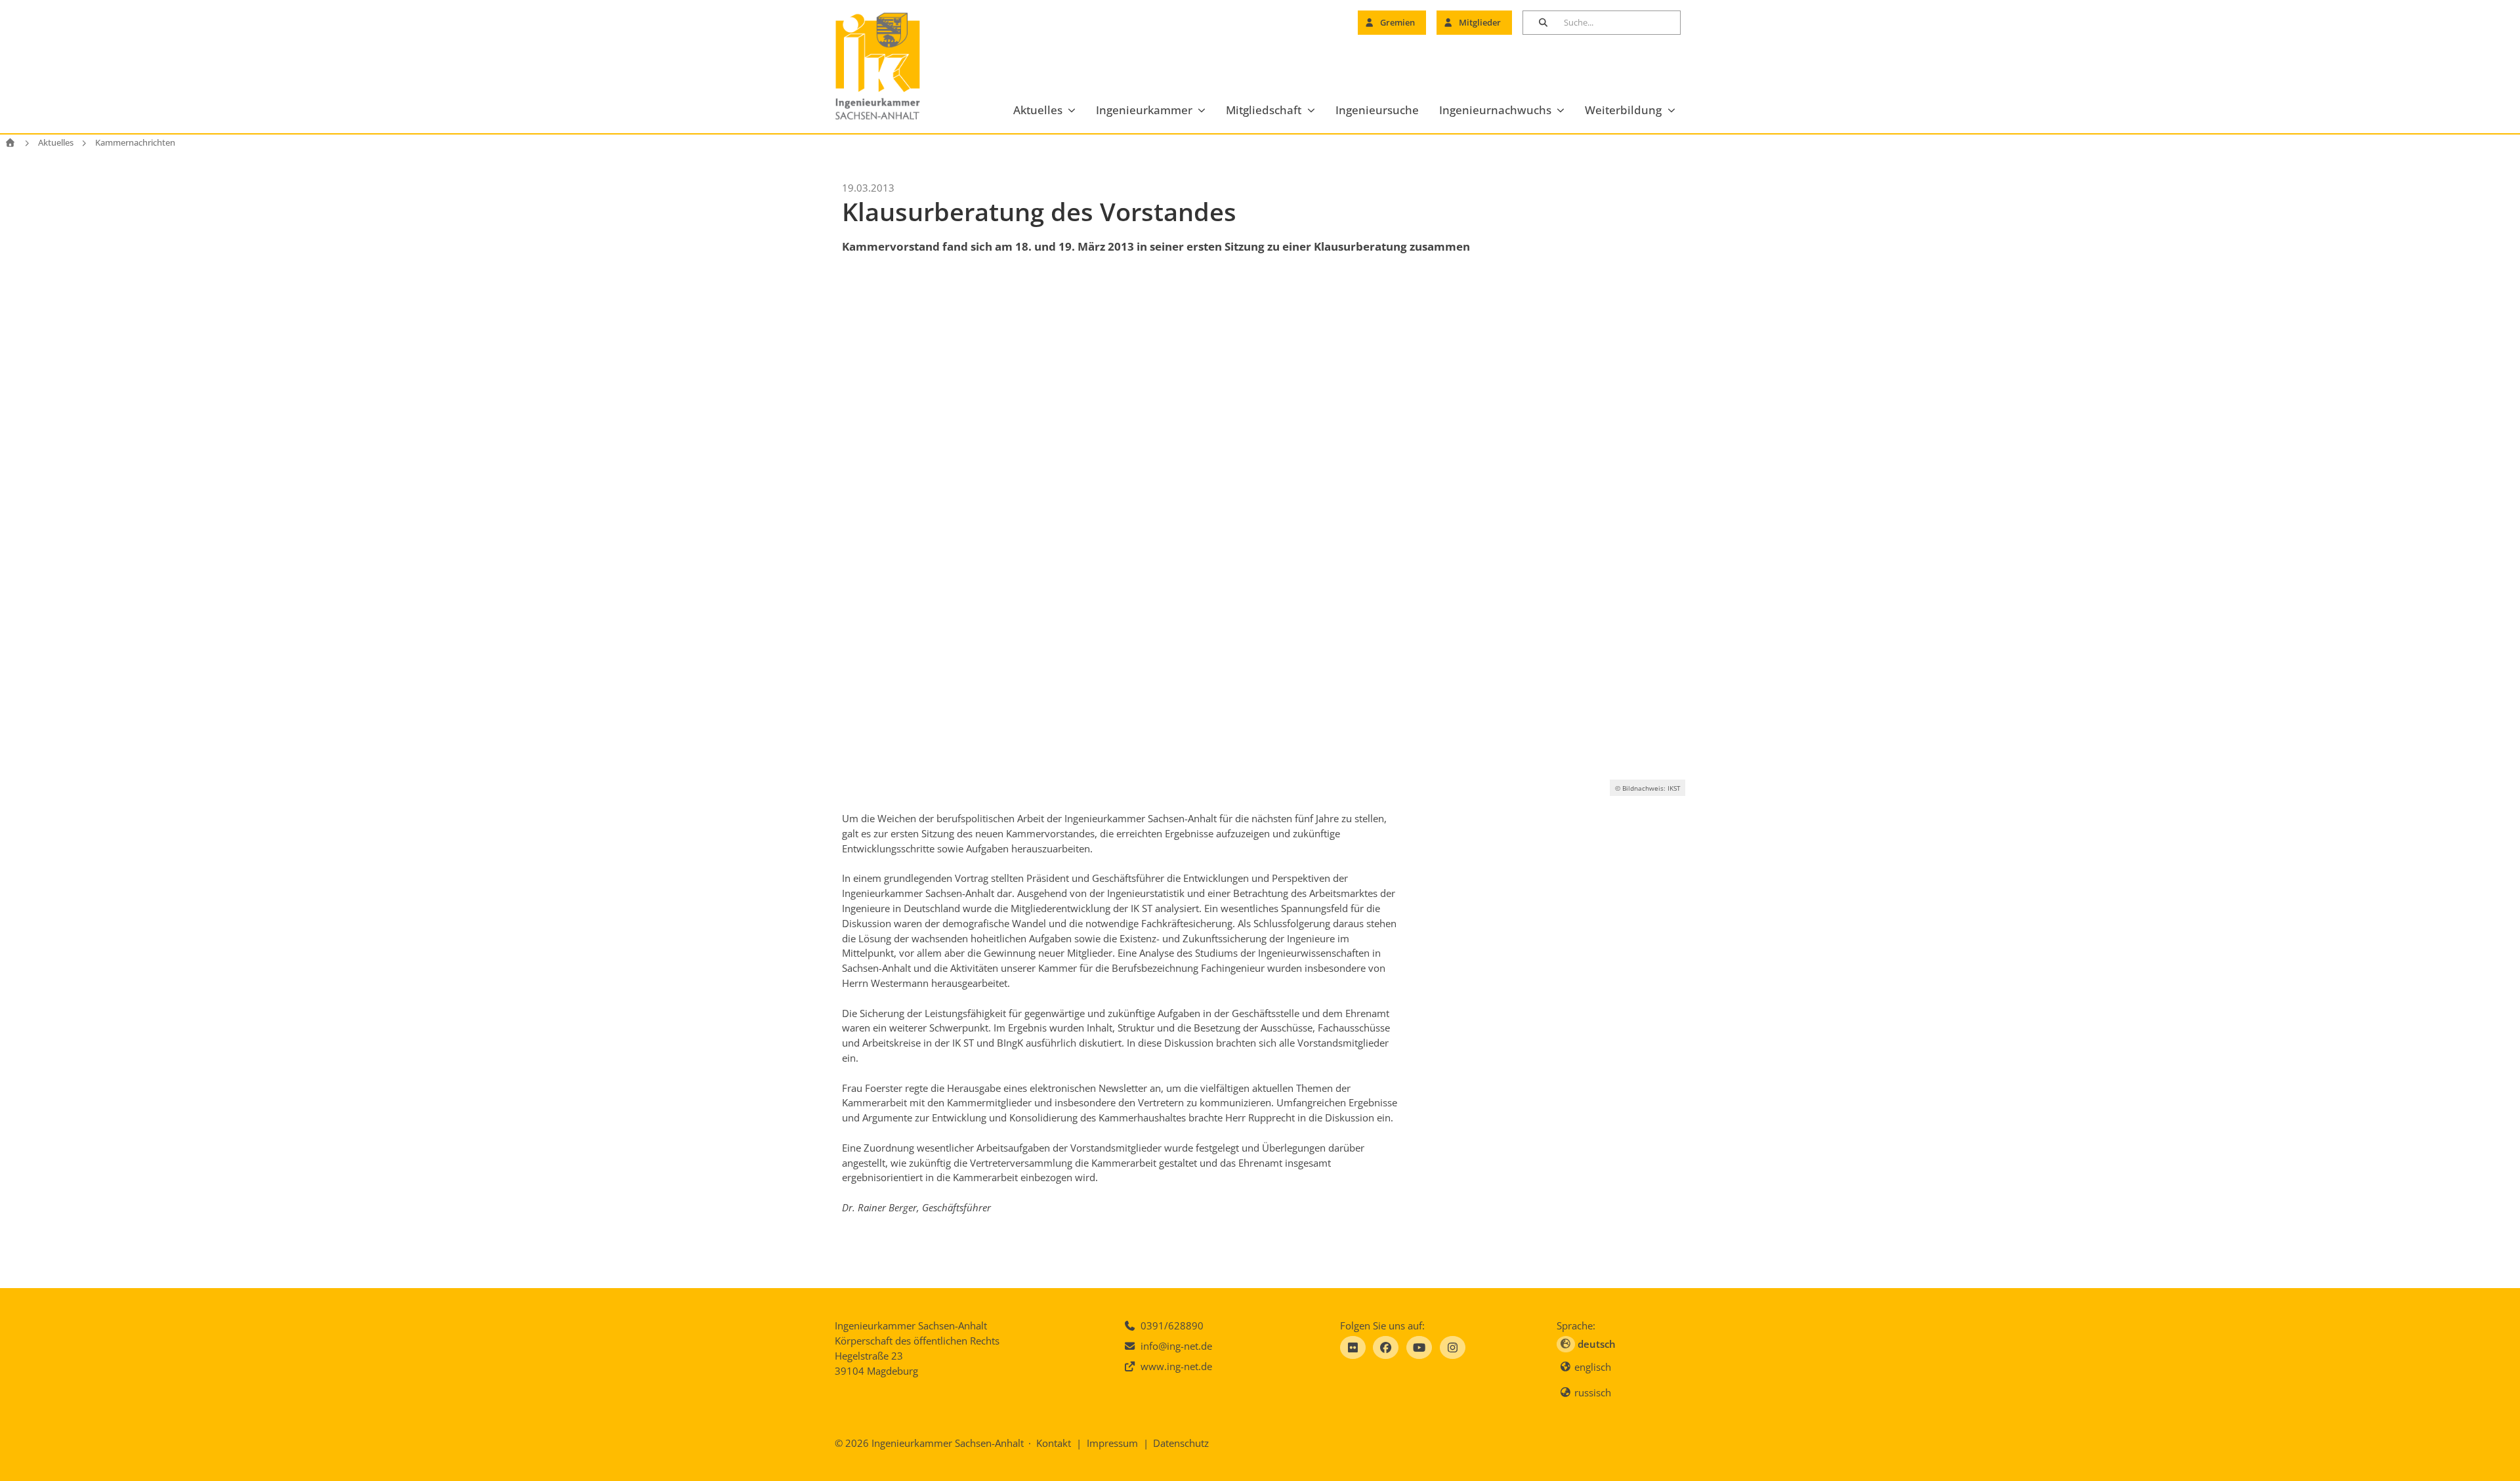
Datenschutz (1181, 1443)
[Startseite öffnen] (10, 143)
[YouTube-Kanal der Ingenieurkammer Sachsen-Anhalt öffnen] (1419, 1347)
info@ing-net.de (1176, 1346)
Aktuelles (1038, 110)
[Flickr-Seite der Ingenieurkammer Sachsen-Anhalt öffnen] (1353, 1347)
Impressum (1112, 1443)
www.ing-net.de (1176, 1366)
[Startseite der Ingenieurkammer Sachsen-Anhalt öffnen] (893, 67)
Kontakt (1054, 1443)
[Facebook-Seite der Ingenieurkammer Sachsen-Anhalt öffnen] (1386, 1347)
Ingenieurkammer (1144, 110)
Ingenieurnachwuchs (1495, 110)
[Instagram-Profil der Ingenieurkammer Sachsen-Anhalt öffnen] (1453, 1347)
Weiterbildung (1623, 110)
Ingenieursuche (1377, 110)
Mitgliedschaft (1264, 110)
